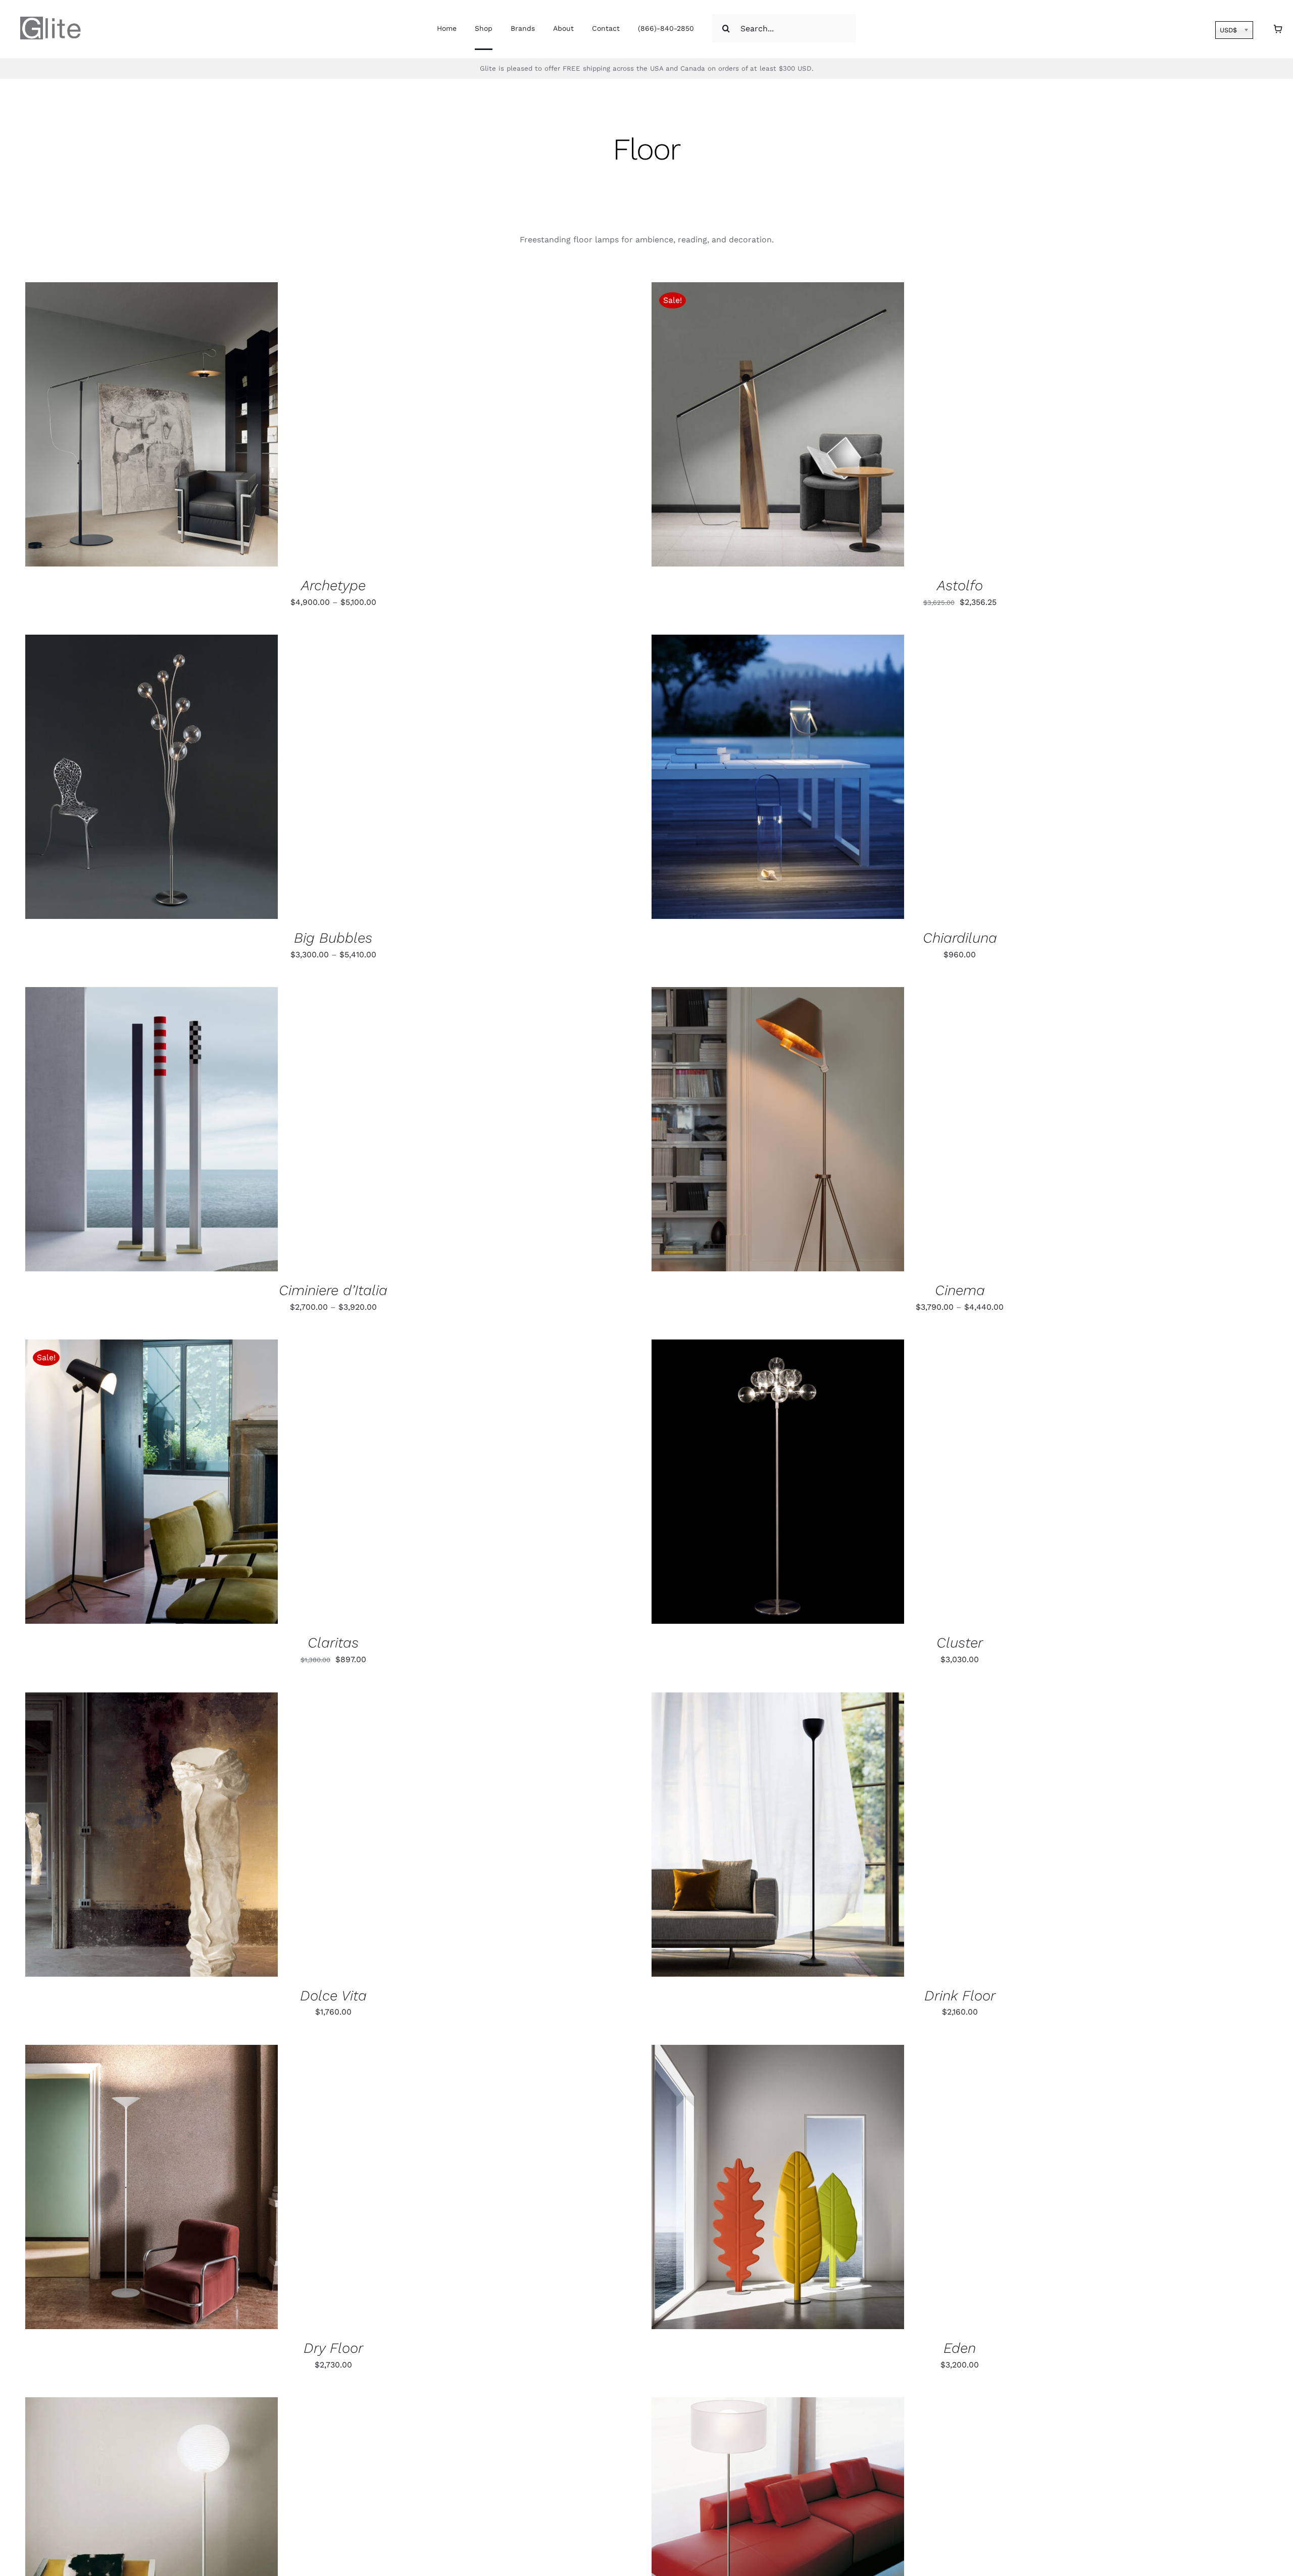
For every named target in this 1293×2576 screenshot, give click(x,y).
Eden (960, 2348)
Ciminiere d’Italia (333, 1290)
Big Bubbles (333, 938)
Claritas (333, 1643)
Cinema (960, 1290)
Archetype (333, 585)
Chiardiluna (960, 938)
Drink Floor (960, 1996)
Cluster (960, 1643)
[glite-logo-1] (51, 20)
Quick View (192, 426)
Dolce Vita (333, 1996)
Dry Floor (333, 2348)
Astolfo (960, 585)
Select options (120, 426)
